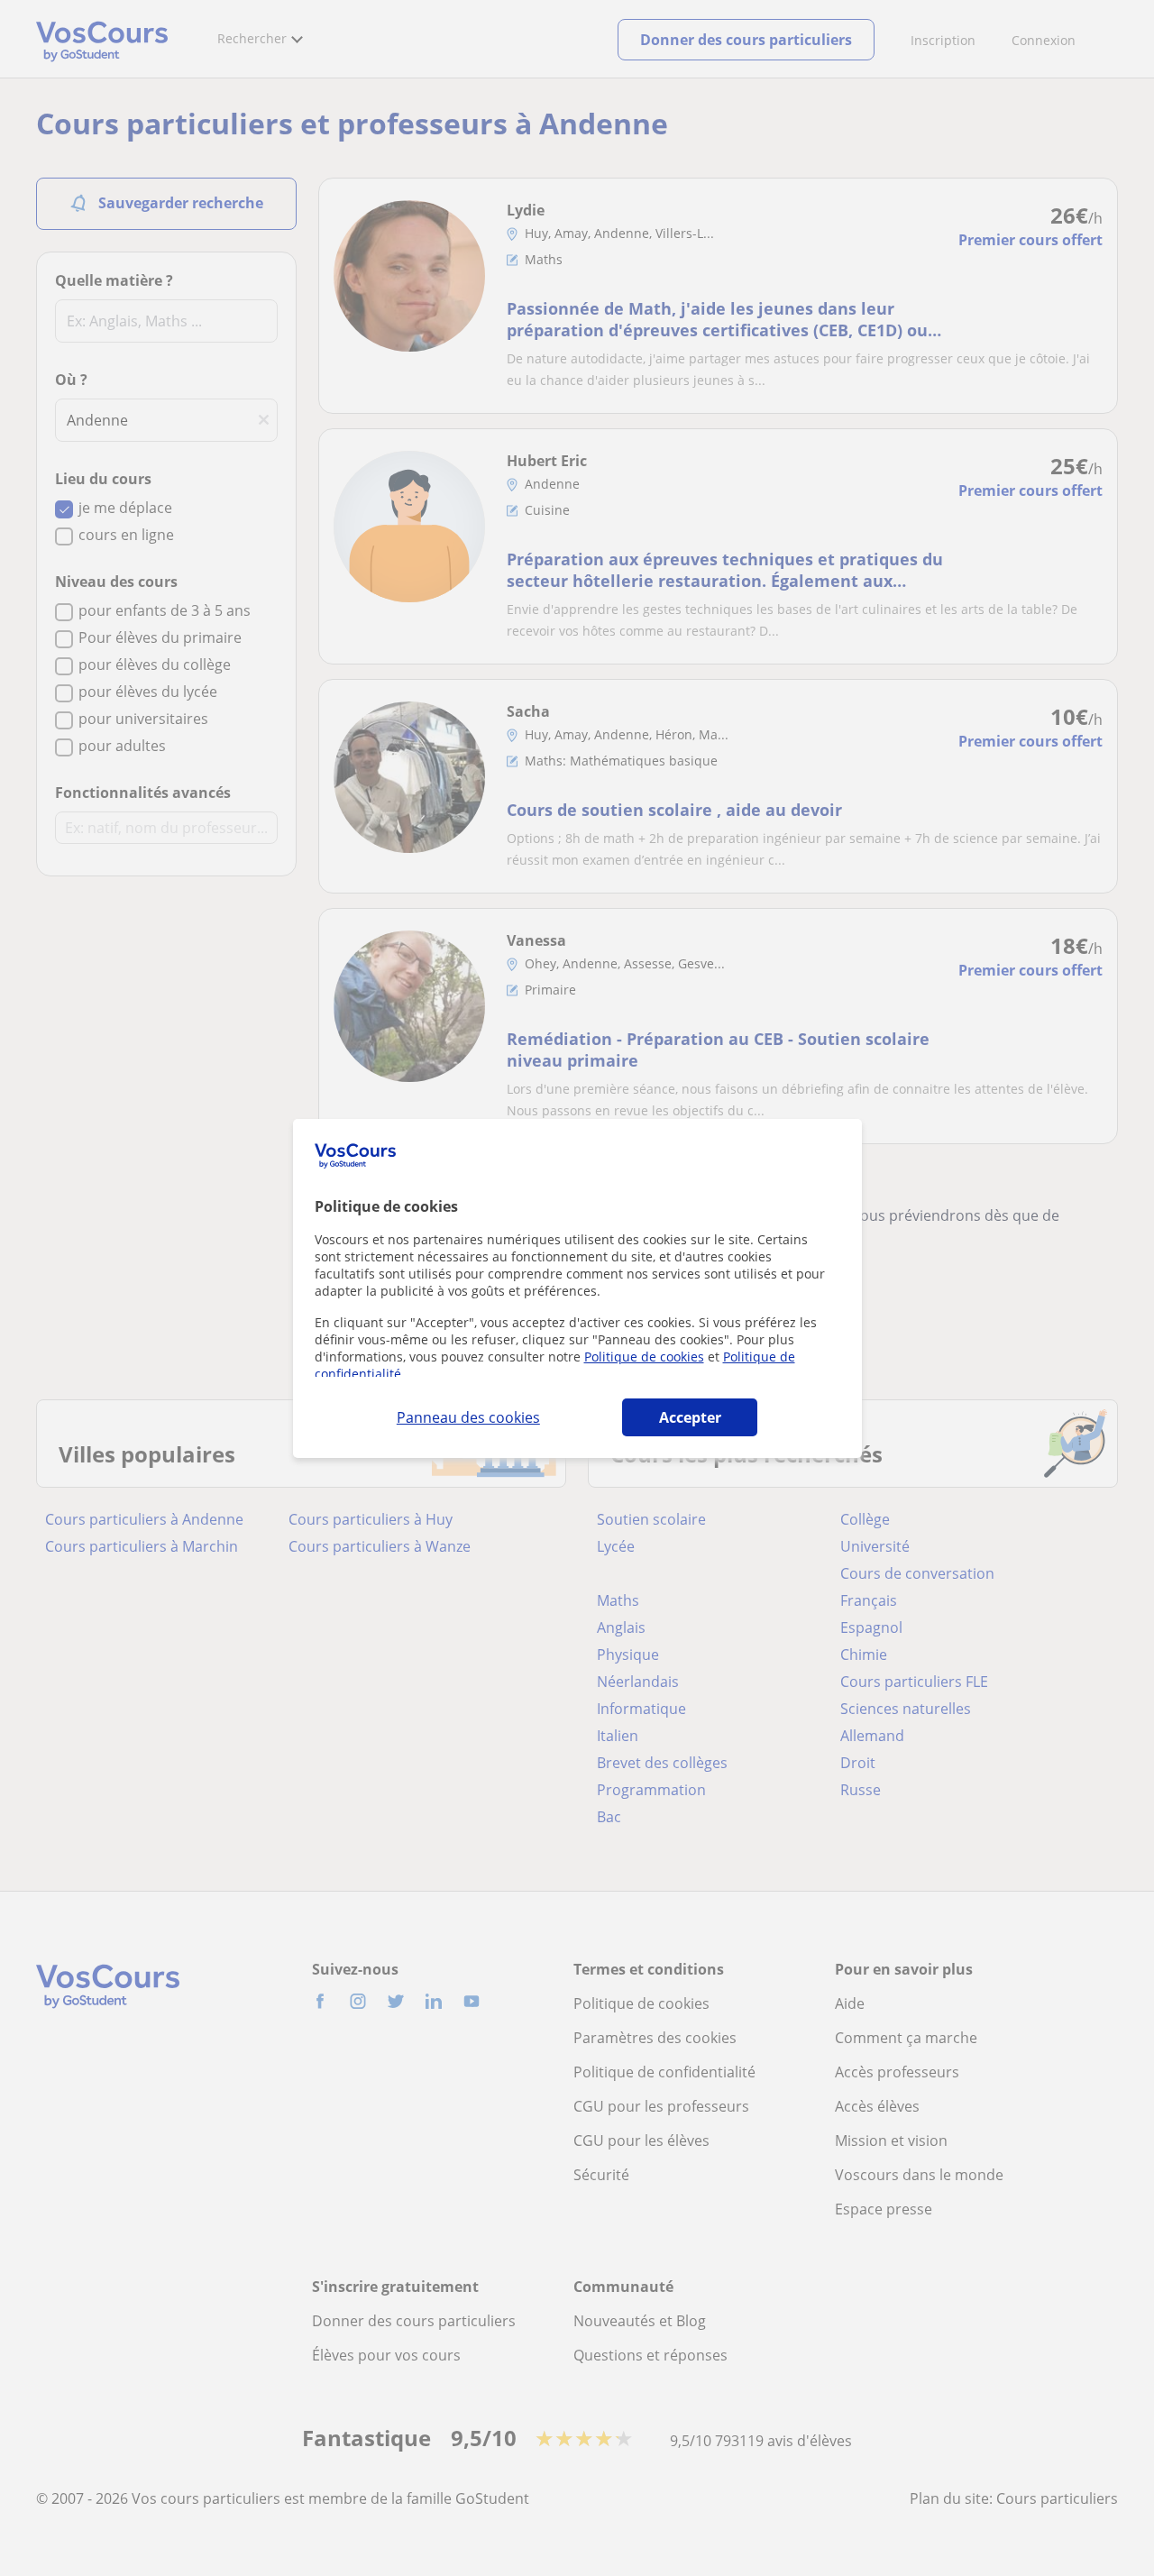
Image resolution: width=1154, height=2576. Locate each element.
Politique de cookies (644, 1357)
